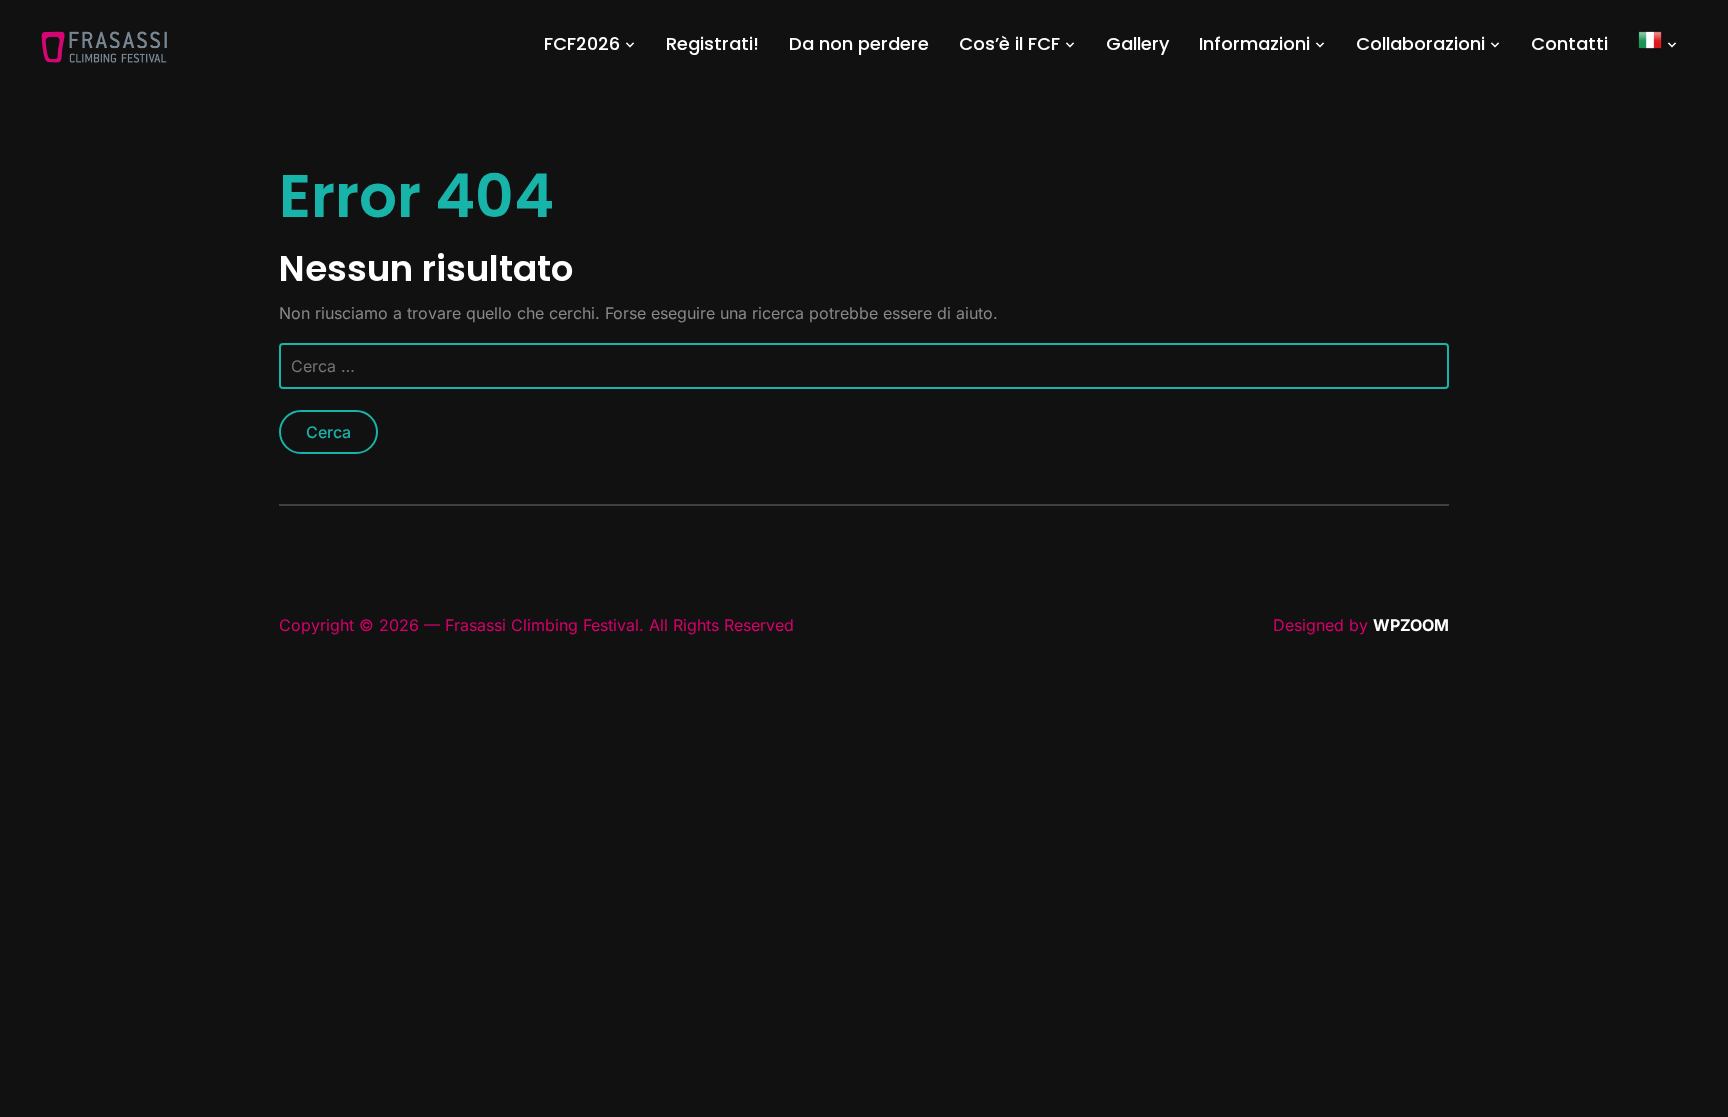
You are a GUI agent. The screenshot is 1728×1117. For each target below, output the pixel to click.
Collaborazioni (1420, 43)
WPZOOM (1411, 625)
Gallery (1137, 43)
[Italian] (1658, 43)
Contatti (1569, 43)
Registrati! (712, 43)
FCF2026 (582, 43)
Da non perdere (859, 43)
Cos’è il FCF (1009, 43)
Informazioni (1254, 43)
